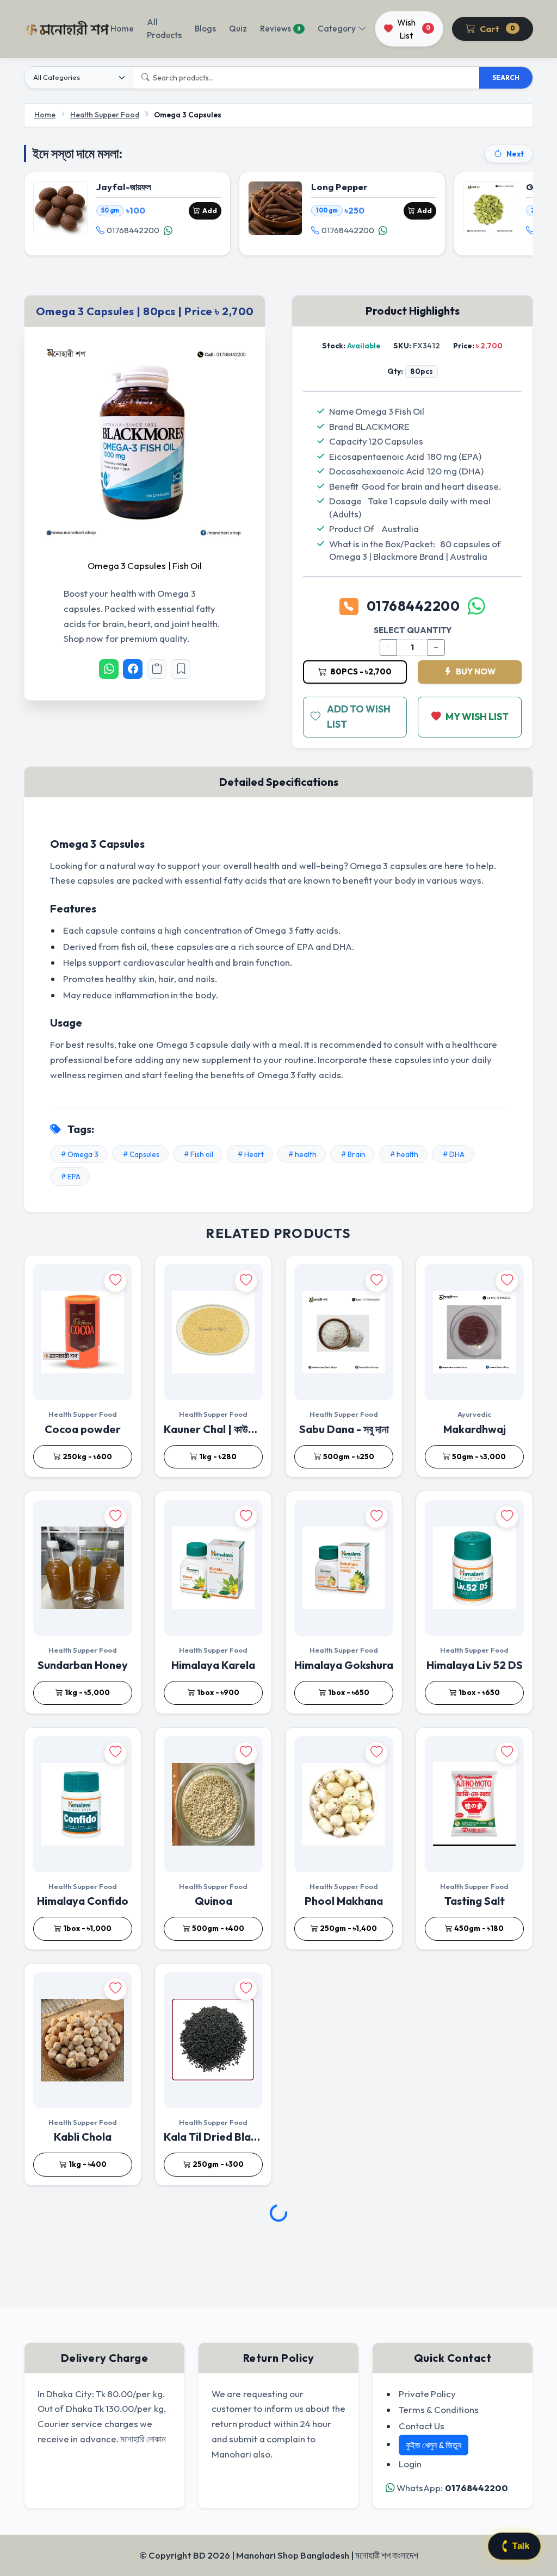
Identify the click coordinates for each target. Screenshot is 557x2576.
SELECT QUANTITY (413, 630)
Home (122, 29)
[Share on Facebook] (133, 669)
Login (410, 2464)
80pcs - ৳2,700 (360, 671)
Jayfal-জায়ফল (124, 187)
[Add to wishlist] (115, 1281)
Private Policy (427, 2394)
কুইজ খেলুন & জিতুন (434, 2445)
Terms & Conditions (439, 2409)
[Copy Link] (157, 669)
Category (337, 29)
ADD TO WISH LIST (359, 717)
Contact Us (422, 2426)
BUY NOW (475, 671)
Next (515, 154)
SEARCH (506, 77)
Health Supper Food (105, 115)
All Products (164, 29)
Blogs (205, 29)
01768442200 (133, 230)
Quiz (238, 29)
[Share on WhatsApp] (109, 669)
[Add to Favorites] (181, 669)
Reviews (280, 29)
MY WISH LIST (477, 717)
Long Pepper (339, 187)
